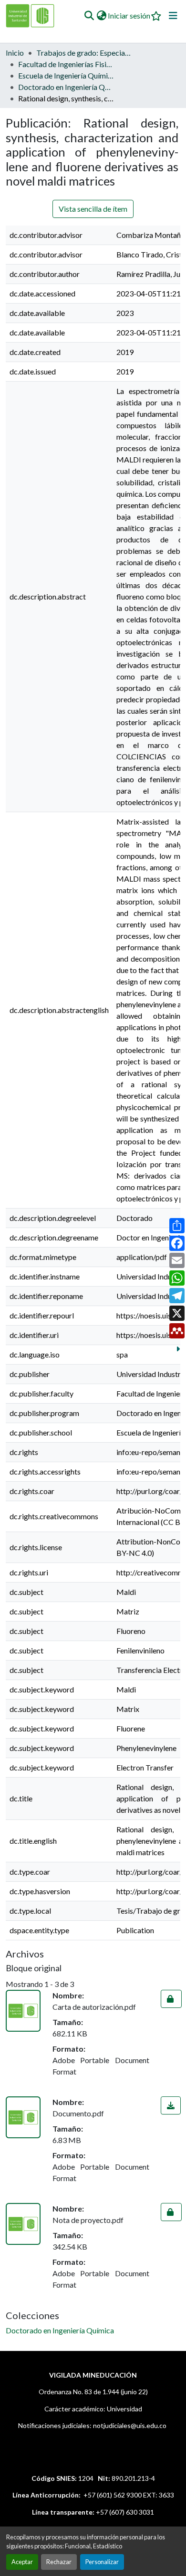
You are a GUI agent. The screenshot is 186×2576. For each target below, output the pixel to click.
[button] (89, 16)
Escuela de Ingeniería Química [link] (66, 75)
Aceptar (22, 2562)
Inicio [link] (15, 53)
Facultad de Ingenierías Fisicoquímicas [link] (66, 64)
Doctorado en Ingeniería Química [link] (66, 87)
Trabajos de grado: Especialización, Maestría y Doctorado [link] (84, 53)
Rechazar (59, 2562)
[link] (171, 1999)
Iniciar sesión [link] (129, 15)
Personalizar (102, 2562)
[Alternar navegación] (173, 16)
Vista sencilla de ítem (93, 209)
